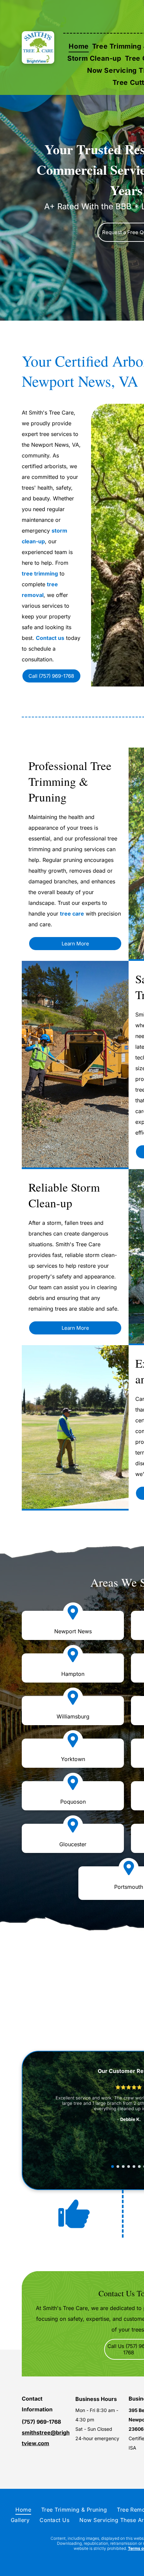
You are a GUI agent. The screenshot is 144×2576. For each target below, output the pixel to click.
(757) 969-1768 (41, 2422)
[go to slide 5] (134, 2167)
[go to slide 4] (129, 2167)
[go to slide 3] (123, 2167)
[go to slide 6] (139, 2167)
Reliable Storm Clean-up (64, 1195)
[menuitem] (79, 46)
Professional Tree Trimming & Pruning (70, 781)
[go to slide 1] (113, 2167)
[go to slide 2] (118, 2167)
